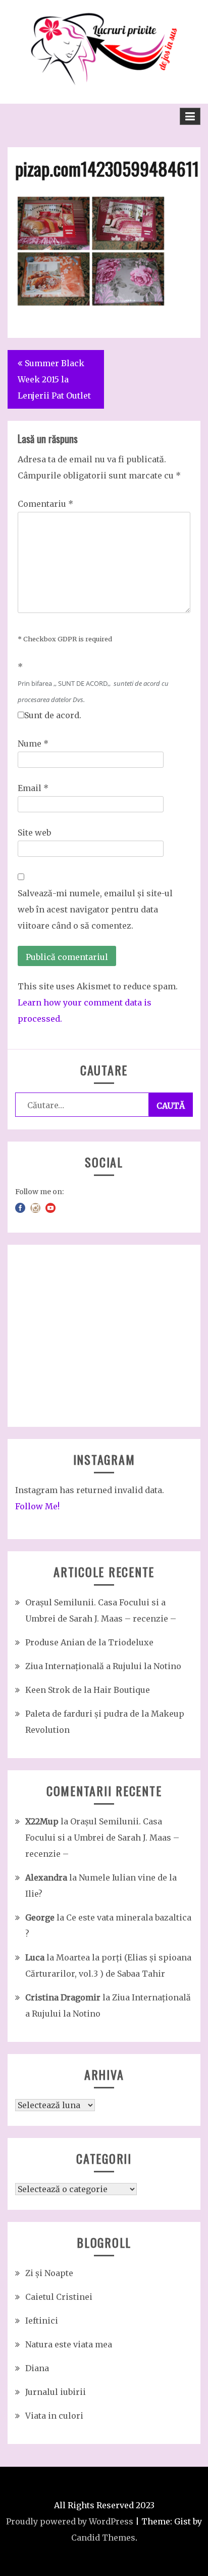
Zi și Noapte (49, 2273)
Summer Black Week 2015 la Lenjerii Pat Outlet (54, 379)
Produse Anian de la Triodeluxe (89, 1642)
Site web (34, 833)
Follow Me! (37, 1506)
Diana (37, 2368)
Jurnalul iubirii (56, 2392)
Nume (33, 744)
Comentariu (45, 504)
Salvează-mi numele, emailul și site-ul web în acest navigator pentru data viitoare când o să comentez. (95, 909)
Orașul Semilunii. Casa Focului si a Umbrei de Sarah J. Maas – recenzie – (102, 1838)
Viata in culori (54, 2416)
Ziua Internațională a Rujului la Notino (103, 1666)
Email (33, 788)
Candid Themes (103, 2538)
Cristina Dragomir (63, 1997)
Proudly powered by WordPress (70, 2521)
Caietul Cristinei (59, 2297)
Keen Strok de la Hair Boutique (88, 1690)
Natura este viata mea (69, 2344)
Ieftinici (42, 2321)
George (40, 1917)
